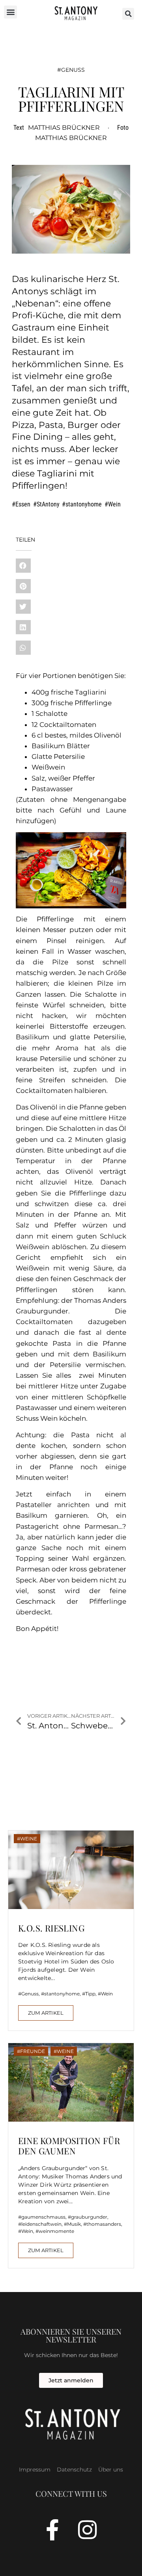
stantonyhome (84, 504)
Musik (74, 2224)
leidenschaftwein (41, 2224)
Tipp (90, 1994)
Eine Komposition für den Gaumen (69, 2146)
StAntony (48, 504)
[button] (10, 12)
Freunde (33, 2051)
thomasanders (104, 2224)
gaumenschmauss (43, 2217)
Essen (23, 504)
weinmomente (56, 2231)
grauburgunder (89, 2217)
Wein (114, 504)
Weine (29, 1839)
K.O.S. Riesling (51, 1928)
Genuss (73, 70)
